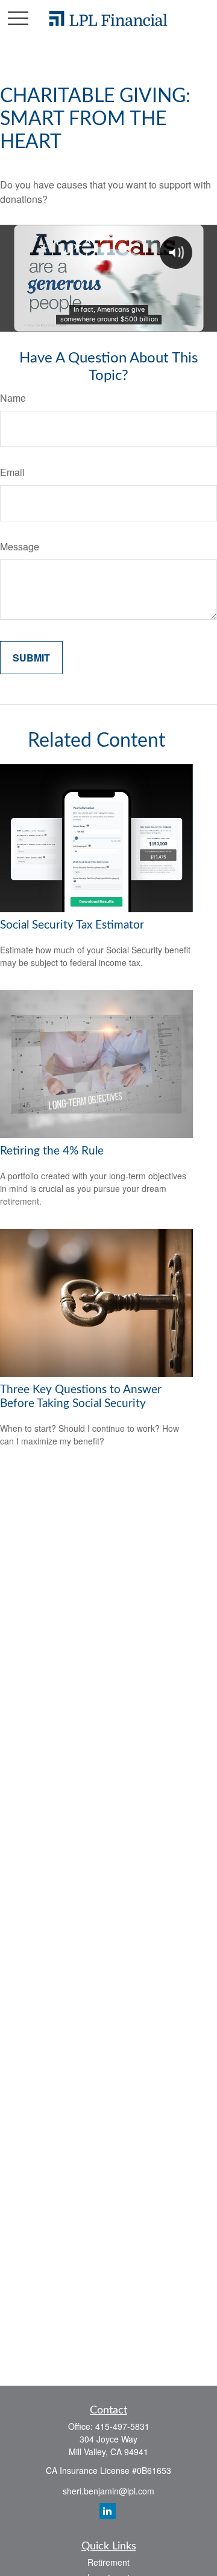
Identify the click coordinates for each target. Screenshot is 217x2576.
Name (13, 398)
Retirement (108, 2562)
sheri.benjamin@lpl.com (108, 2491)
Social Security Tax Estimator (72, 925)
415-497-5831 (122, 2426)
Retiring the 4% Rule (52, 1151)
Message (20, 546)
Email (12, 472)
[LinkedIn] (108, 2511)
